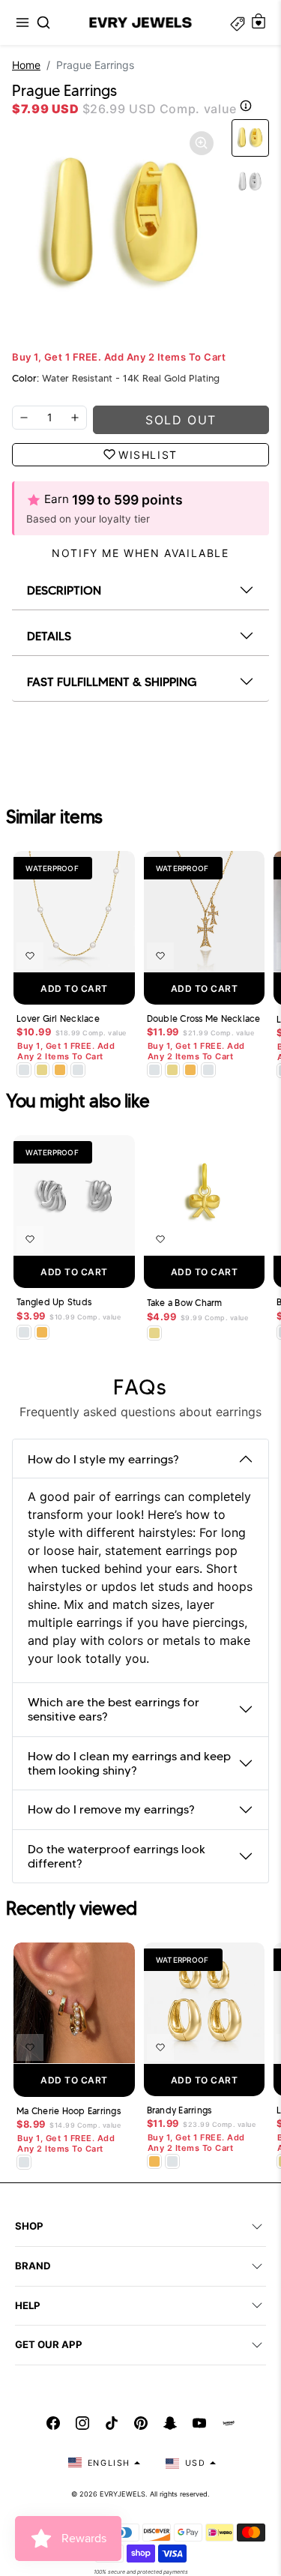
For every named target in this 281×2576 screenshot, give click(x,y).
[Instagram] (82, 2423)
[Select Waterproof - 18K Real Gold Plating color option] (60, 1070)
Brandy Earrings (179, 2110)
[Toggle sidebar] (238, 22)
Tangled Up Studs (54, 1302)
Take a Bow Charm (185, 1303)
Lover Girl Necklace (58, 1019)
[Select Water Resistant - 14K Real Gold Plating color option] (42, 1070)
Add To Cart (74, 988)
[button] (22, 22)
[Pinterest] (141, 2423)
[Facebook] (53, 2423)
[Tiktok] (112, 2423)
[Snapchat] (170, 2423)
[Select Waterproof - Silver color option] (78, 1070)
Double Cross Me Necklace (204, 1019)
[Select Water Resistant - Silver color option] (24, 1070)
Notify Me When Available (140, 553)
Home (26, 65)
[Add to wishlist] (30, 956)
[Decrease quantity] (24, 418)
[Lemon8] (229, 2423)
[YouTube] (199, 2423)
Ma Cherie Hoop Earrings (69, 2111)
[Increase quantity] (75, 418)
